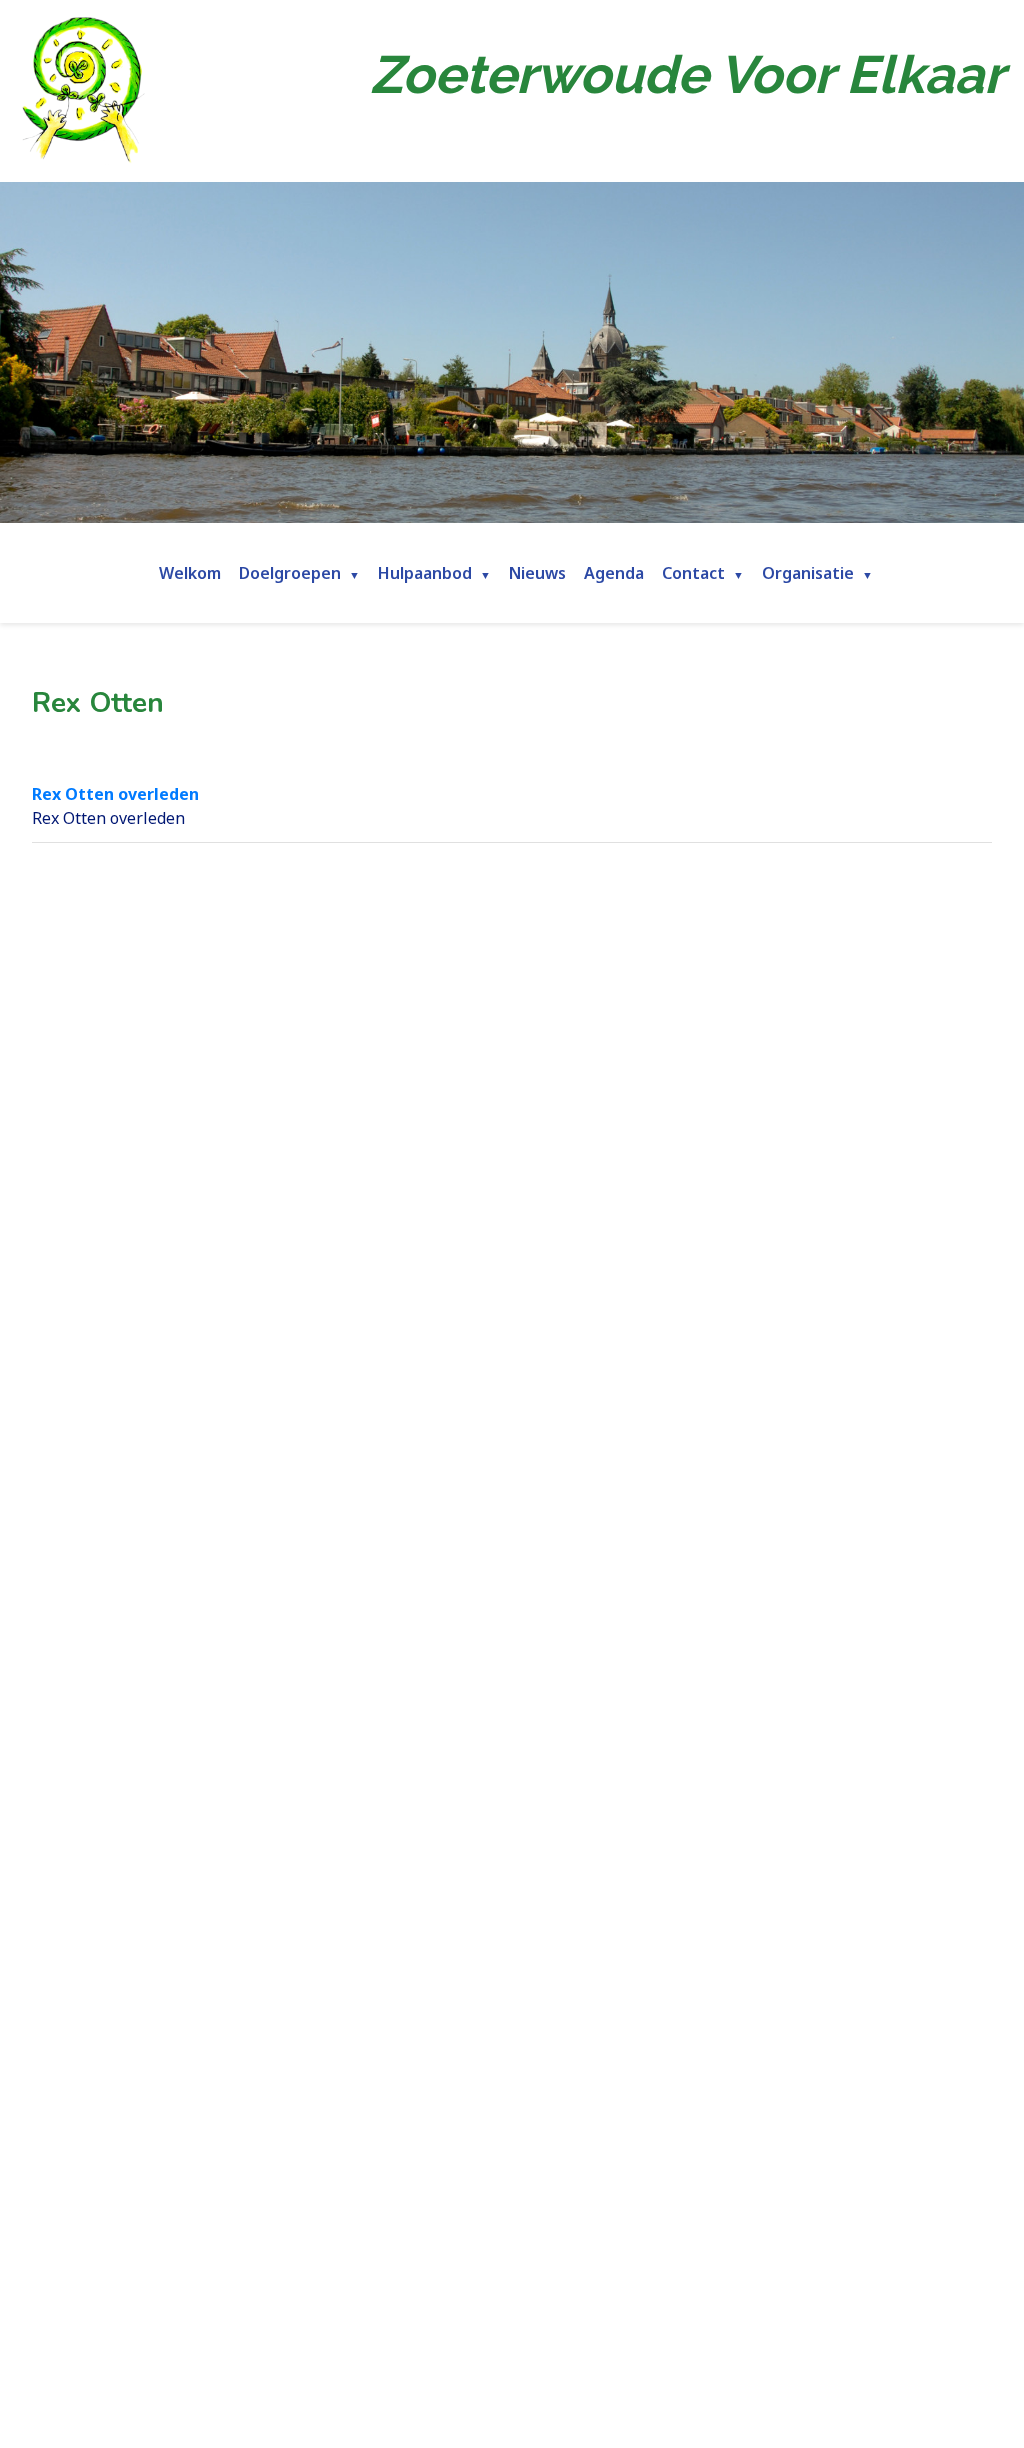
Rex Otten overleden (115, 794)
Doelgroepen (290, 573)
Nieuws (537, 573)
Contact (693, 573)
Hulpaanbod (425, 573)
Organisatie (808, 573)
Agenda (614, 573)
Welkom (190, 573)
